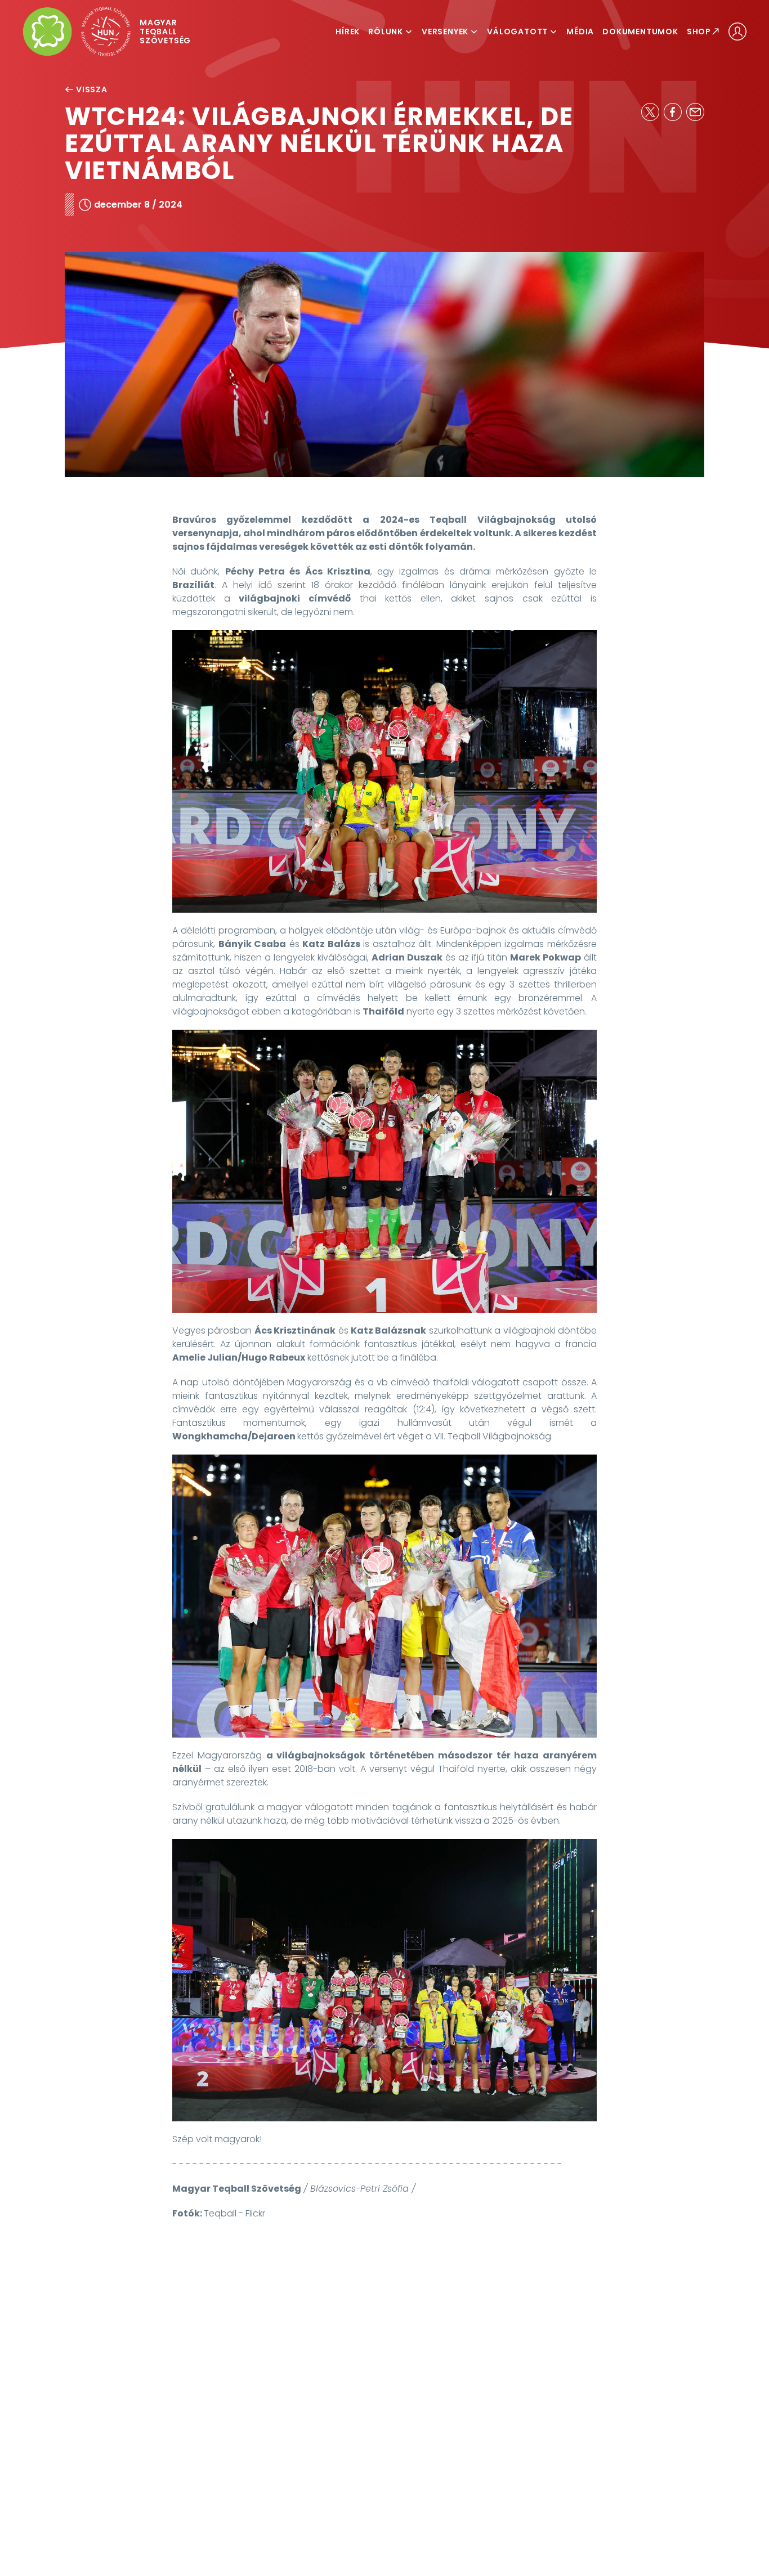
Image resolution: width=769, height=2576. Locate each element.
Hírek (348, 32)
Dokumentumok (640, 32)
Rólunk (386, 32)
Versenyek (445, 32)
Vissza (92, 89)
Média (580, 32)
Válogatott (517, 32)
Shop (699, 32)
